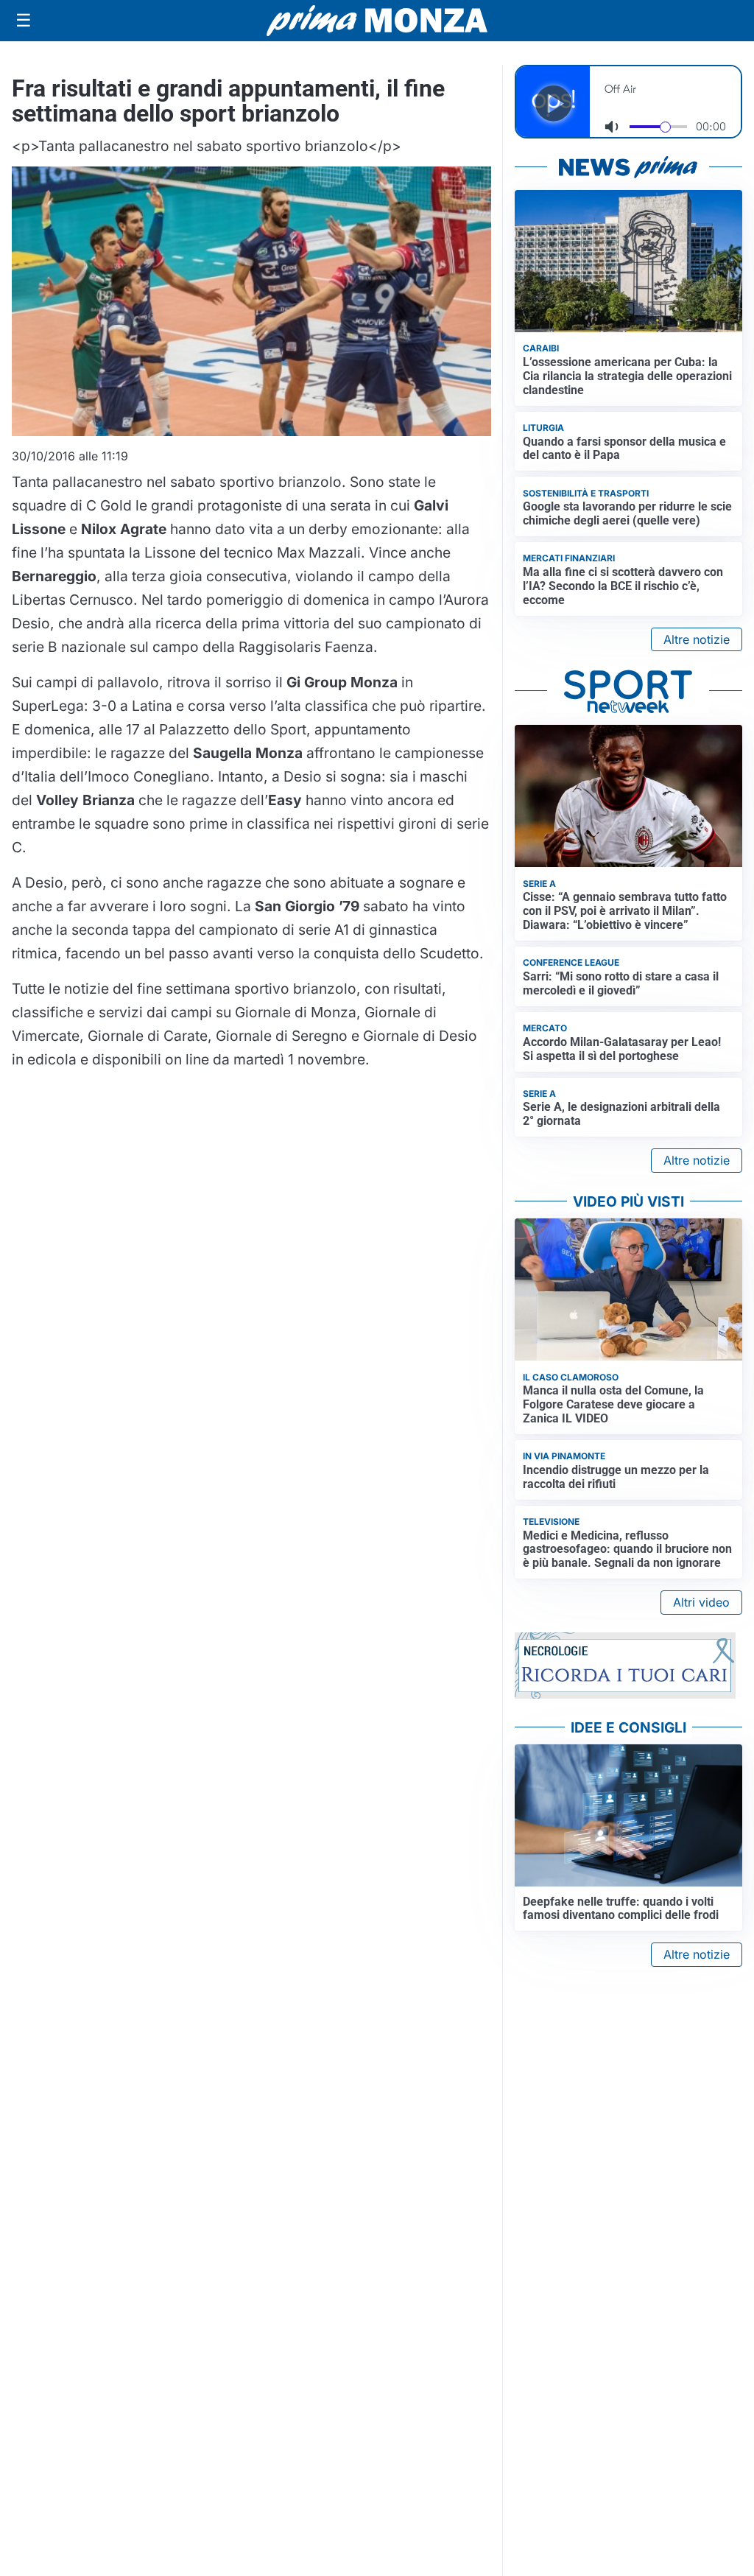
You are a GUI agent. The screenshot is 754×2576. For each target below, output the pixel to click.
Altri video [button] (701, 1602)
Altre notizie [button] (697, 639)
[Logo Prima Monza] (377, 21)
